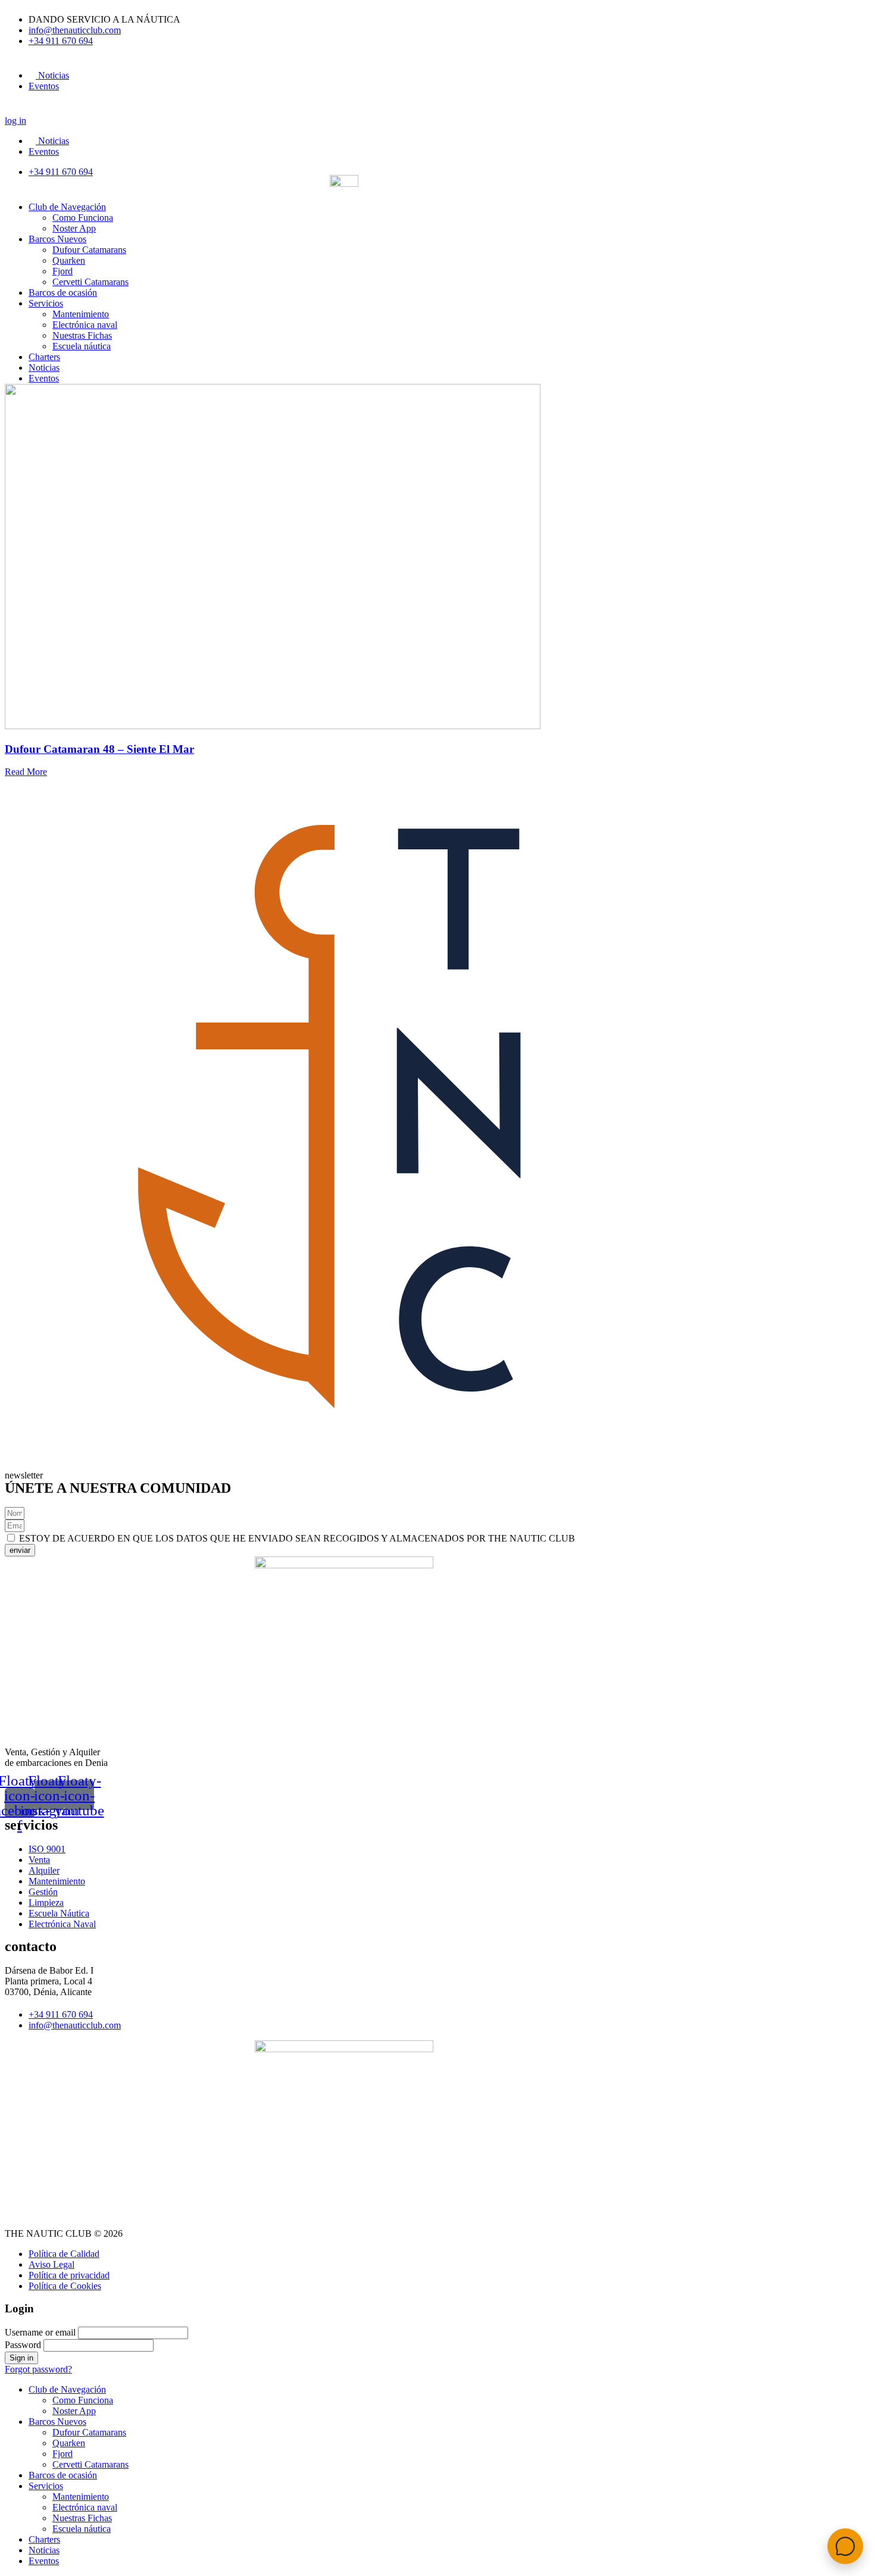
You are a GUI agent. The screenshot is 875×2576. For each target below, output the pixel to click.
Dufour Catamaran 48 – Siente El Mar (99, 749)
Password (23, 2345)
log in (15, 121)
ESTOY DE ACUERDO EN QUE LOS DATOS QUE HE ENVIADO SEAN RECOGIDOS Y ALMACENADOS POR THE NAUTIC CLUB (297, 1538)
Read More (26, 772)
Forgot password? (38, 2369)
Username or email (40, 2332)
